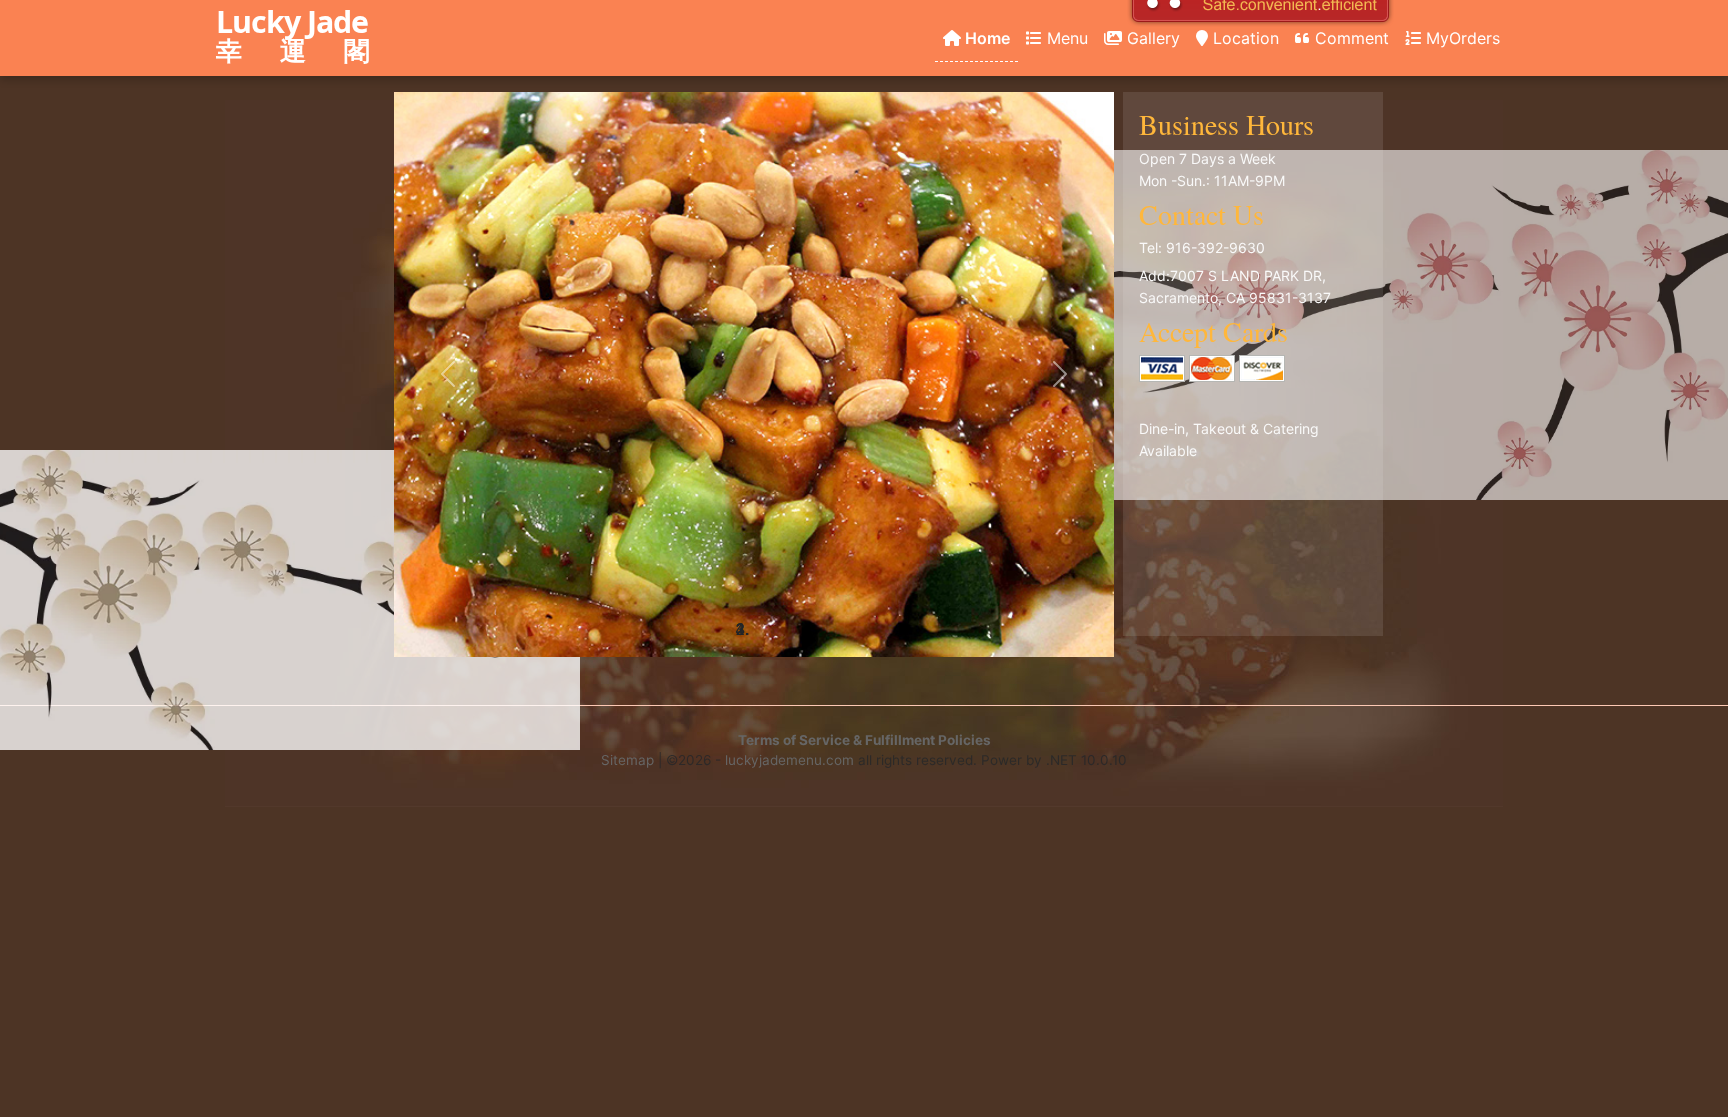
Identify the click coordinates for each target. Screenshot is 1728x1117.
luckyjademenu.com (789, 760)
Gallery (1151, 38)
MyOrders (1460, 38)
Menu (1065, 38)
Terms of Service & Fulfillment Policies (864, 740)
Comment (1349, 38)
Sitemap (627, 760)
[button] (448, 374)
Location (1243, 38)
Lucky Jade (301, 37)
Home (985, 38)
